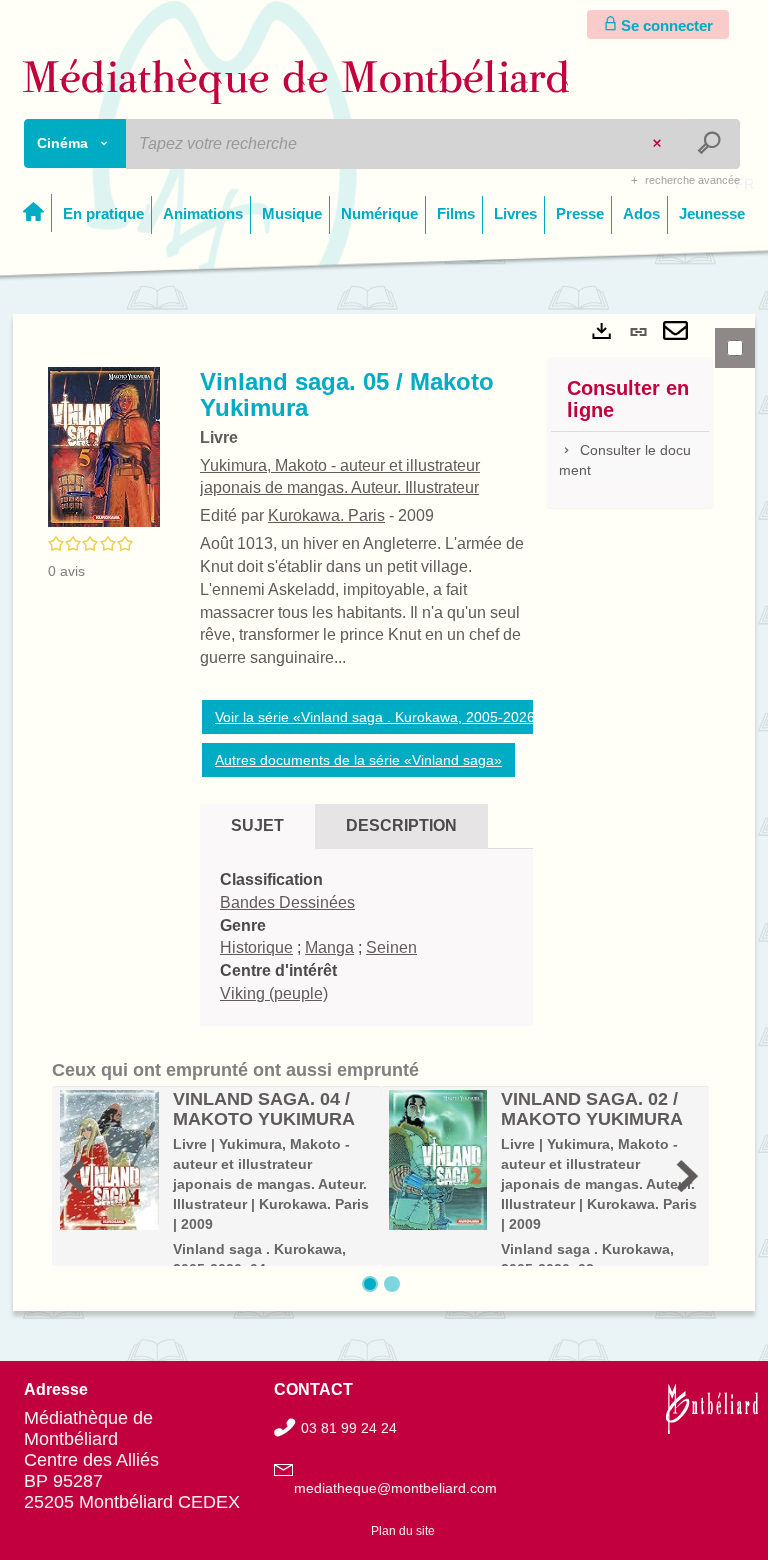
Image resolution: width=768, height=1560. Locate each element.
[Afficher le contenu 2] (392, 1284)
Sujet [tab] (257, 825)
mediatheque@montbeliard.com (395, 1488)
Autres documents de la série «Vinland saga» (358, 760)
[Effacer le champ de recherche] (659, 144)
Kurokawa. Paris (326, 515)
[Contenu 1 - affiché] (370, 1284)
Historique (256, 947)
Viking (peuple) (274, 993)
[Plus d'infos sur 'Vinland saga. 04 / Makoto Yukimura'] (109, 1160)
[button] (104, 446)
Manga (329, 947)
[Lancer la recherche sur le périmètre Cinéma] (711, 144)
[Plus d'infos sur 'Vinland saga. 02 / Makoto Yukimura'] (438, 1160)
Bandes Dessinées (287, 902)
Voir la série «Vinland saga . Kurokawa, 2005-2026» (379, 717)
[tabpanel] (384, 812)
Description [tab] (401, 825)
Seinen (391, 947)
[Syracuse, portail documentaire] (296, 81)
